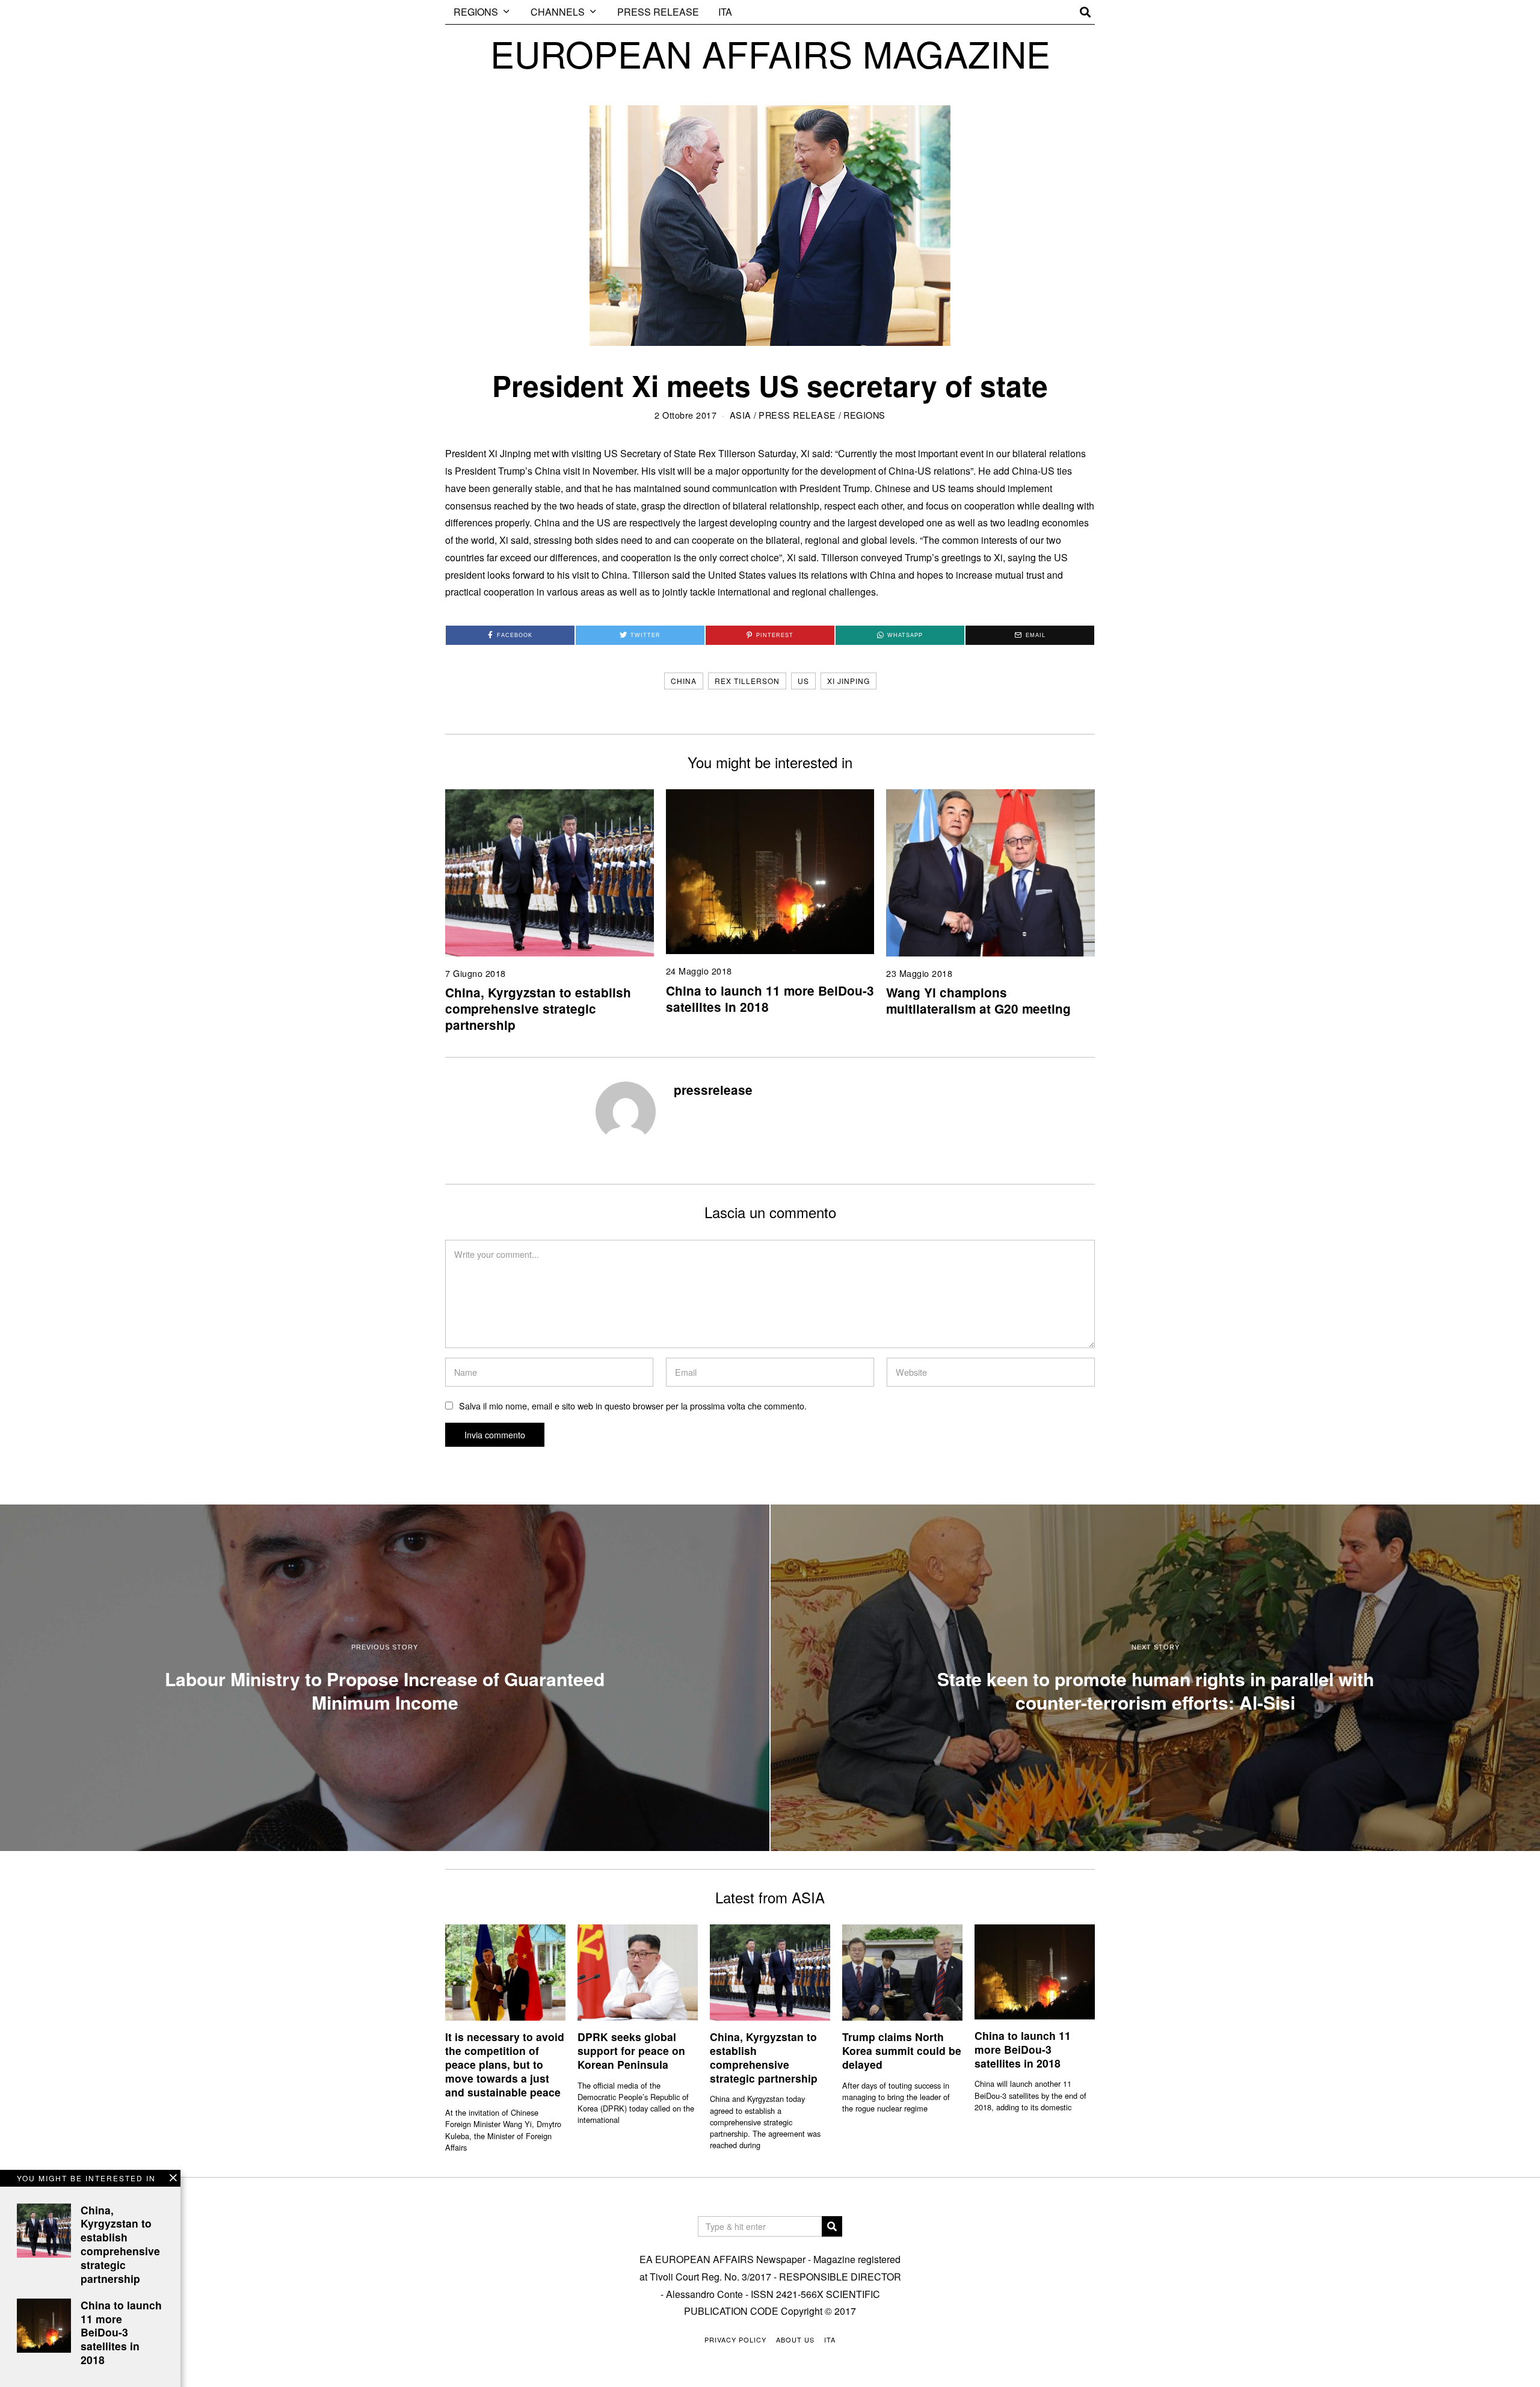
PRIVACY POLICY (735, 2339)
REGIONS (476, 12)
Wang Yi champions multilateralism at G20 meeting (978, 1000)
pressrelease (713, 1090)
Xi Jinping (849, 681)
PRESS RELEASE (658, 12)
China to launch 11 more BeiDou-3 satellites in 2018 (770, 999)
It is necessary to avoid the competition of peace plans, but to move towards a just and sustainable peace (505, 2064)
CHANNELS (558, 12)
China (684, 681)
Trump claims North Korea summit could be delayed (902, 2050)
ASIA (741, 415)
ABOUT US (795, 2339)
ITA (725, 12)
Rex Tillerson (747, 681)
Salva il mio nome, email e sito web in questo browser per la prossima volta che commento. (633, 1406)
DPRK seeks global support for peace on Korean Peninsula (631, 2050)
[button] (832, 2226)
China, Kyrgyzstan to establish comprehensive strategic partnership (538, 1009)
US (803, 681)
